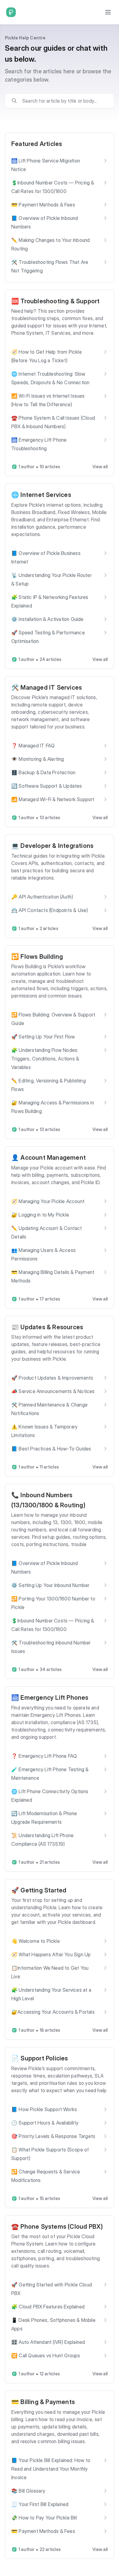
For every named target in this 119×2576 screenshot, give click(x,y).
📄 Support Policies (40, 2058)
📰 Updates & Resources (47, 1327)
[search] (64, 101)
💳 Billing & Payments (43, 2402)
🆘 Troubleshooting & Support (55, 301)
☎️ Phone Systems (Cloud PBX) (57, 2227)
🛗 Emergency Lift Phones (50, 1698)
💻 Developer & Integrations (52, 846)
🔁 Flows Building (37, 957)
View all (100, 467)
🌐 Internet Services (41, 495)
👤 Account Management (49, 1158)
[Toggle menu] (108, 12)
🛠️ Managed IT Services (47, 688)
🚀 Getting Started (39, 1890)
